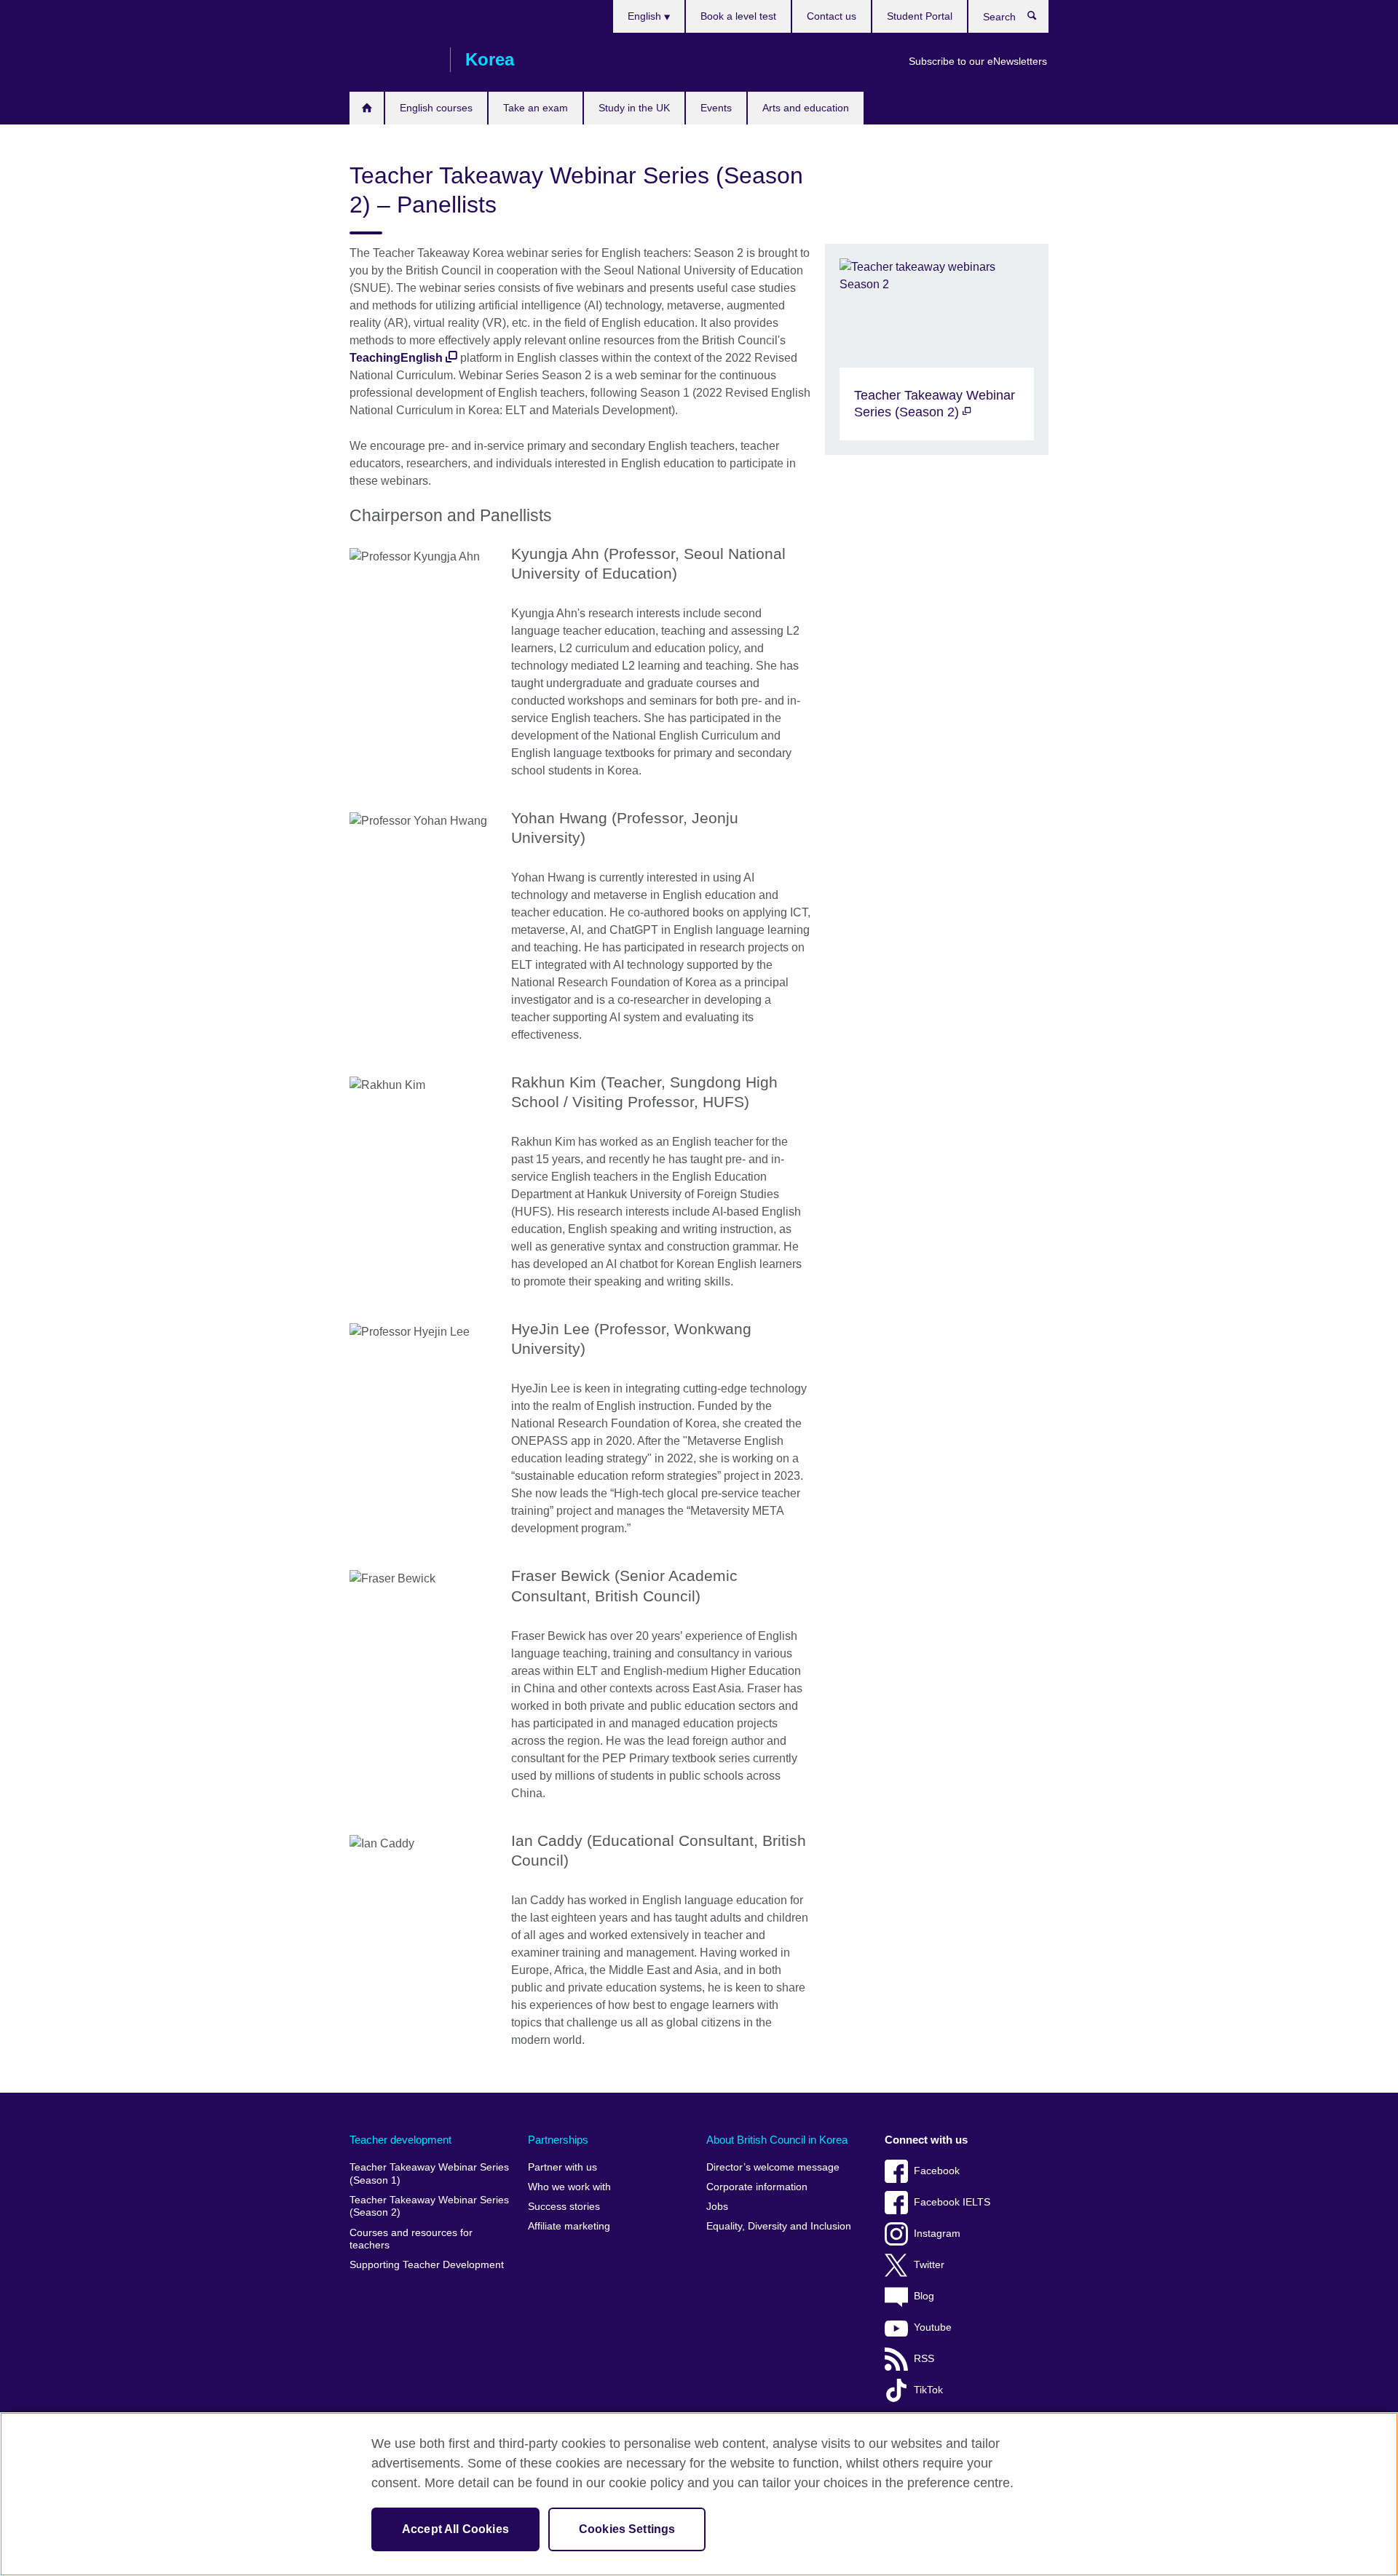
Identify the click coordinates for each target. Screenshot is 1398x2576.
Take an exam (536, 108)
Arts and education (806, 108)
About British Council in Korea (777, 2140)
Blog (924, 2296)
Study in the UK (634, 108)
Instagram (937, 2234)
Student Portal (920, 16)
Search (1039, 19)
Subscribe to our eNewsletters (978, 61)
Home (367, 108)
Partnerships (558, 2140)
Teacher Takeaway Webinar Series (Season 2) (429, 2207)
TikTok (928, 2390)
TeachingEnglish (396, 358)
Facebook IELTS (952, 2202)
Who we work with (569, 2187)
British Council (392, 60)
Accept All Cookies (455, 2529)
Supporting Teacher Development (427, 2265)
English (646, 16)
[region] (699, 2494)
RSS (924, 2359)
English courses (436, 108)
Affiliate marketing (569, 2226)
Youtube (933, 2327)
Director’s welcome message (773, 2167)
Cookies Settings (627, 2529)
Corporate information (757, 2187)
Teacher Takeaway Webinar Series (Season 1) (429, 2174)
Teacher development (400, 2140)
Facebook (937, 2171)
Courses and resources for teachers (411, 2239)
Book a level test (738, 16)
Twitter (929, 2265)
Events (716, 108)
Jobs (717, 2207)
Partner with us (562, 2167)
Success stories (564, 2207)
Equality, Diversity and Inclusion (779, 2226)
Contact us (832, 16)
